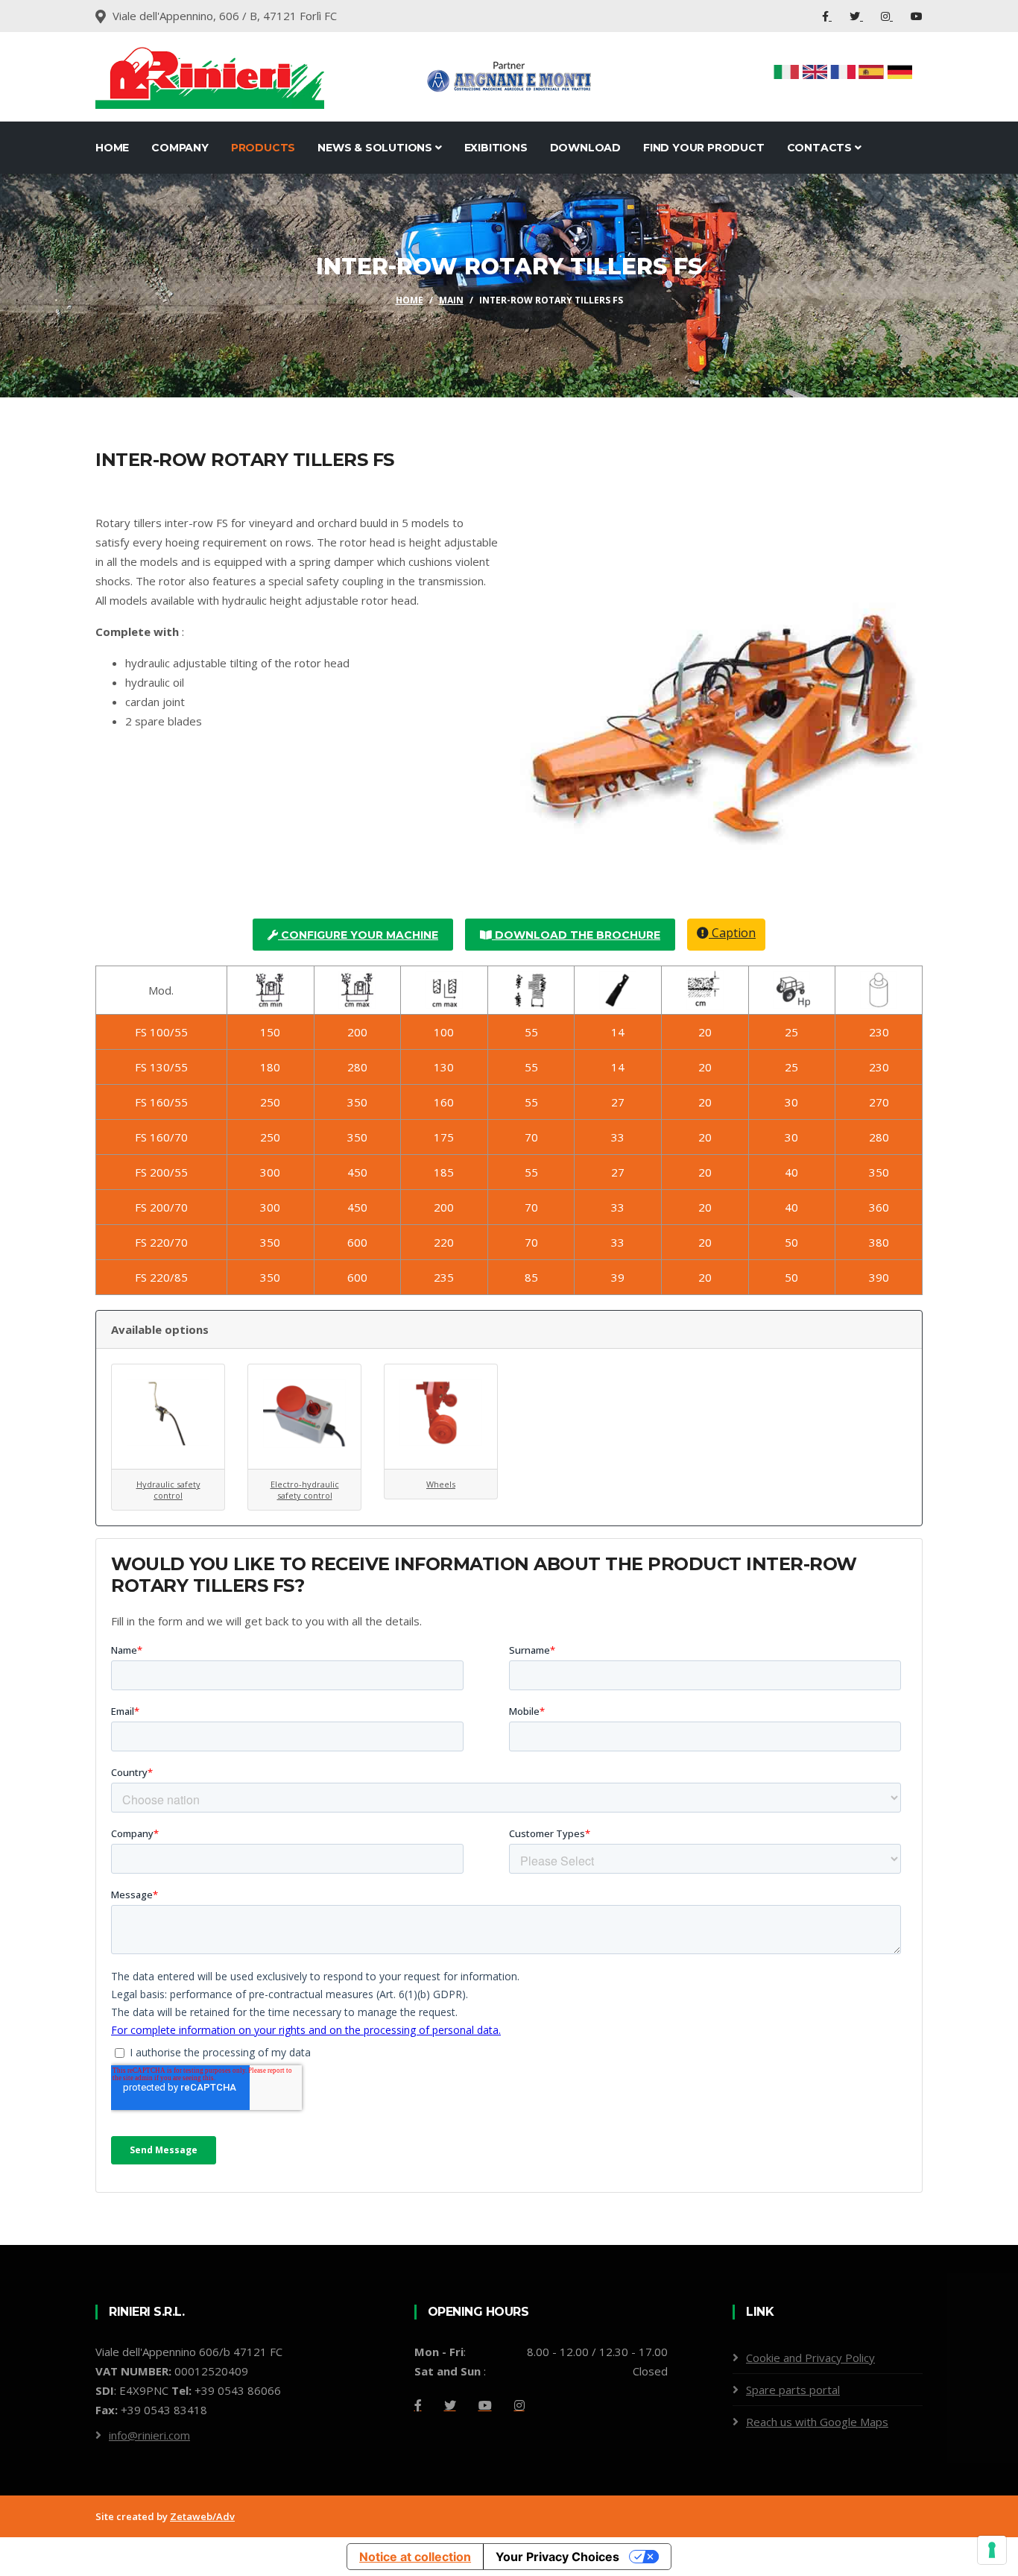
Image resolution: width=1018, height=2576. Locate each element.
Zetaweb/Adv (202, 2516)
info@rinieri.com (149, 2435)
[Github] (519, 2405)
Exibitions (496, 148)
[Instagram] (887, 16)
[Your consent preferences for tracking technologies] (992, 2550)
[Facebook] (827, 16)
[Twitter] (856, 16)
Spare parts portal (793, 2390)
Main (451, 300)
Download (585, 148)
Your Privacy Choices (557, 2557)
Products (263, 148)
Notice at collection (415, 2557)
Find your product (704, 148)
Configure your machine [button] (358, 935)
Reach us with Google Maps (817, 2422)
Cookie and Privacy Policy (810, 2358)
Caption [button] (732, 933)
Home (112, 148)
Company (180, 148)
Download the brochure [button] (576, 935)
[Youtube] (917, 16)
